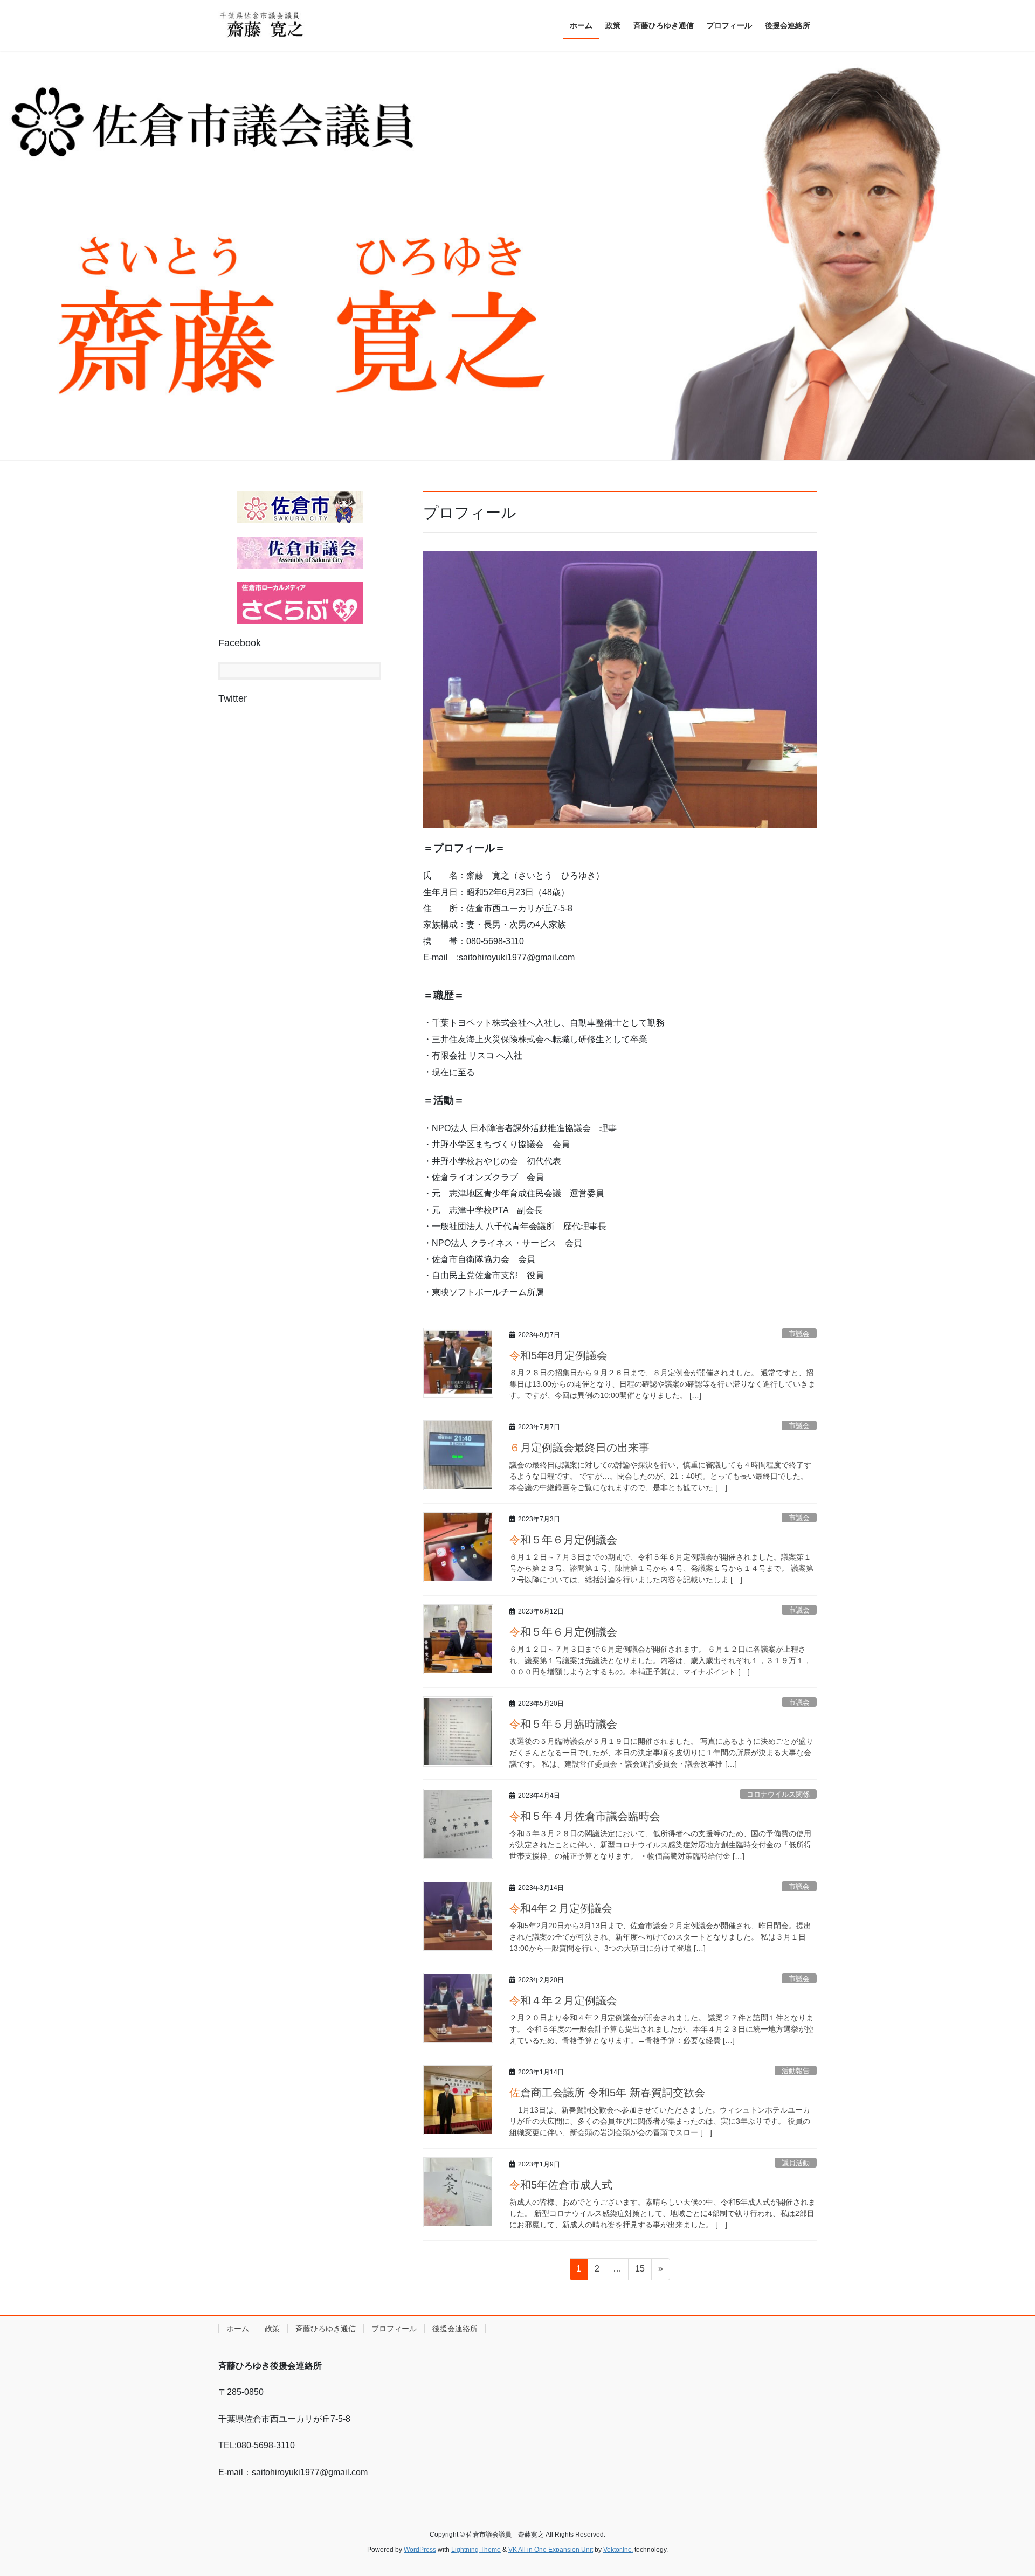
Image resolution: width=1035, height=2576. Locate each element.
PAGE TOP (1002, 2490)
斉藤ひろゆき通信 (326, 2329)
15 (640, 2272)
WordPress (420, 2550)
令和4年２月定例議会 (561, 1908)
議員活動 (796, 2163)
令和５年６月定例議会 (563, 1540)
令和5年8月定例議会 (558, 1355)
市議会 (799, 1334)
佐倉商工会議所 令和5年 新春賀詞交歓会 (607, 2093)
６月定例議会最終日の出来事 (579, 1448)
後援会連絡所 (455, 2329)
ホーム (238, 2329)
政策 (272, 2329)
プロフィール (394, 2329)
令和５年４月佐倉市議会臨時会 (585, 1816)
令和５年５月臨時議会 (563, 1724)
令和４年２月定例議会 (563, 2000)
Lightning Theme (476, 2550)
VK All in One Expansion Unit (551, 2550)
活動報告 (796, 2071)
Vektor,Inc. (618, 2550)
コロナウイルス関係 (778, 1794)
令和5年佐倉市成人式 (561, 2185)
